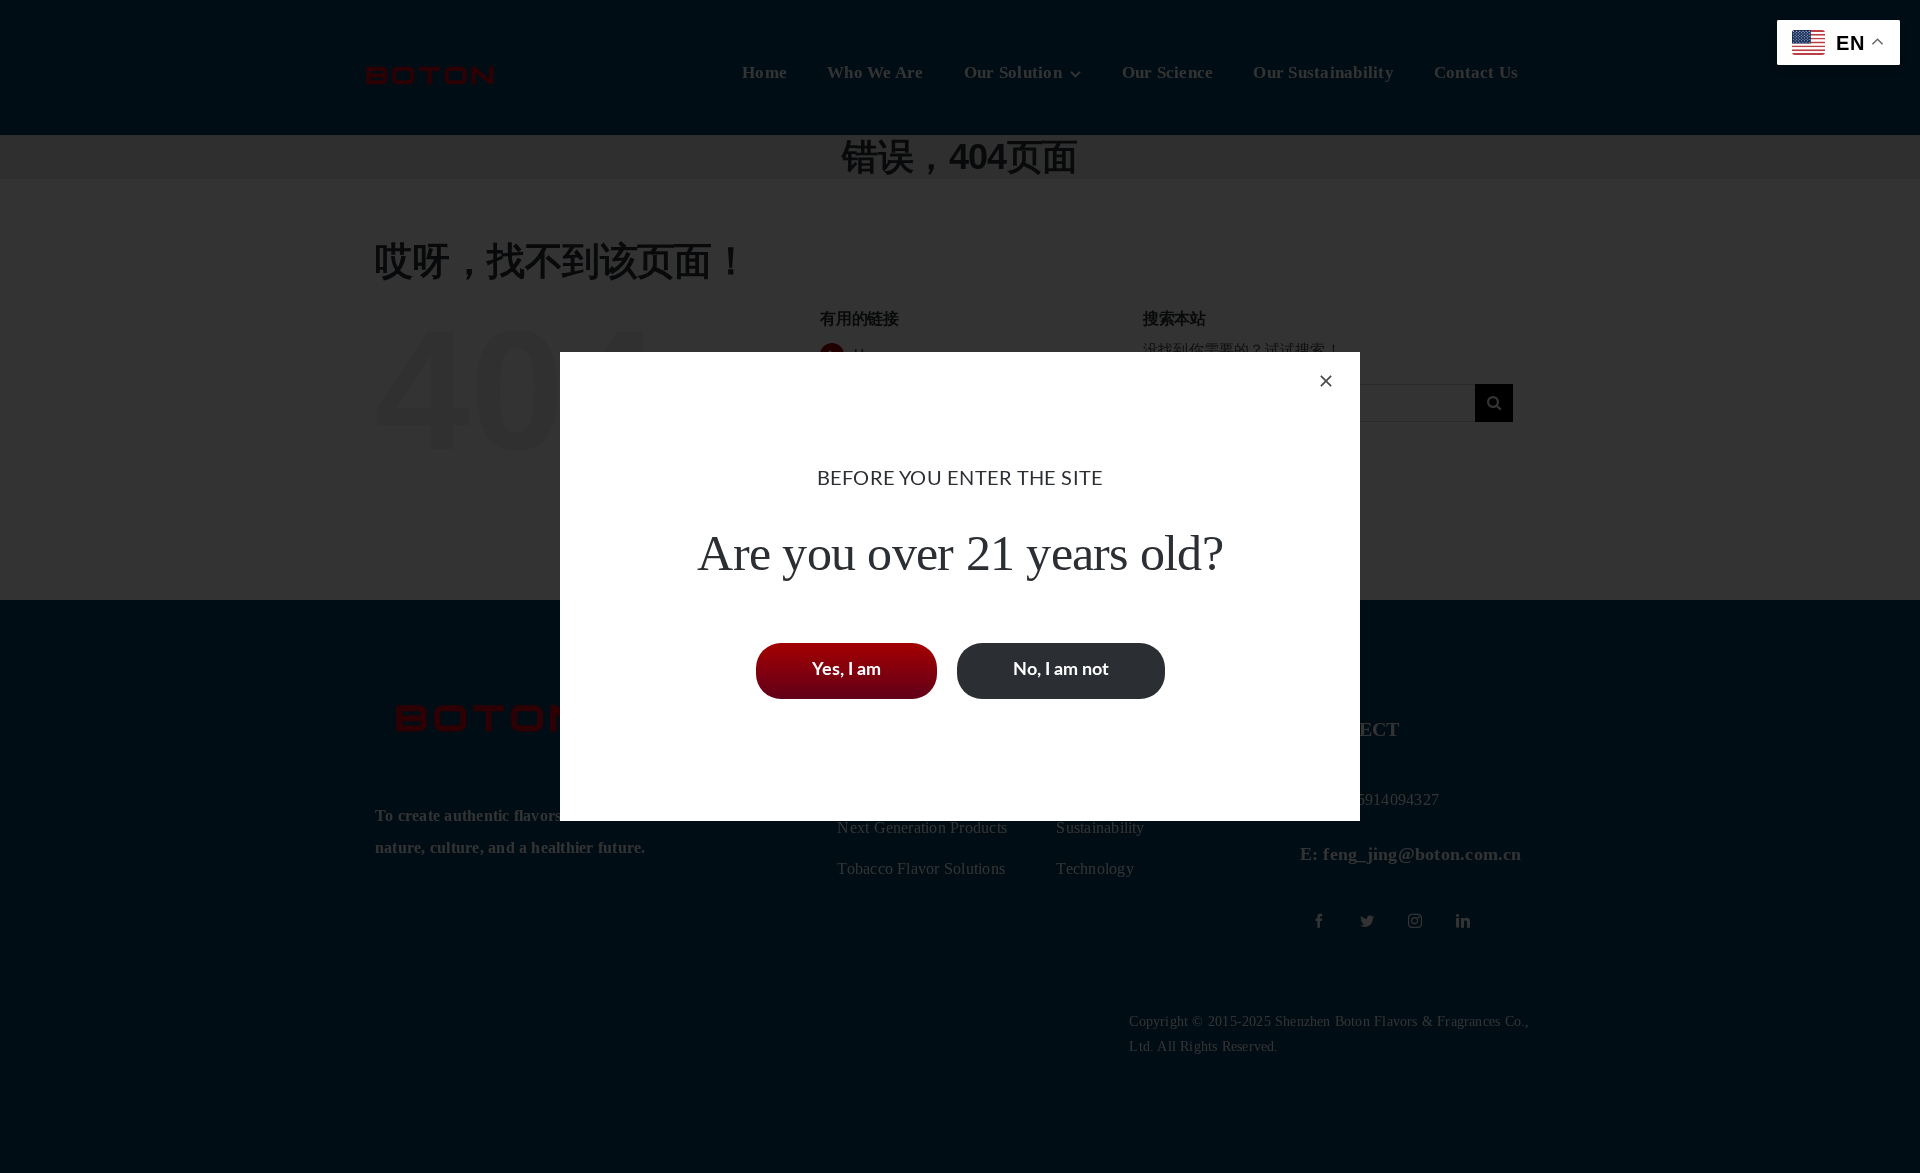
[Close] (1326, 381)
